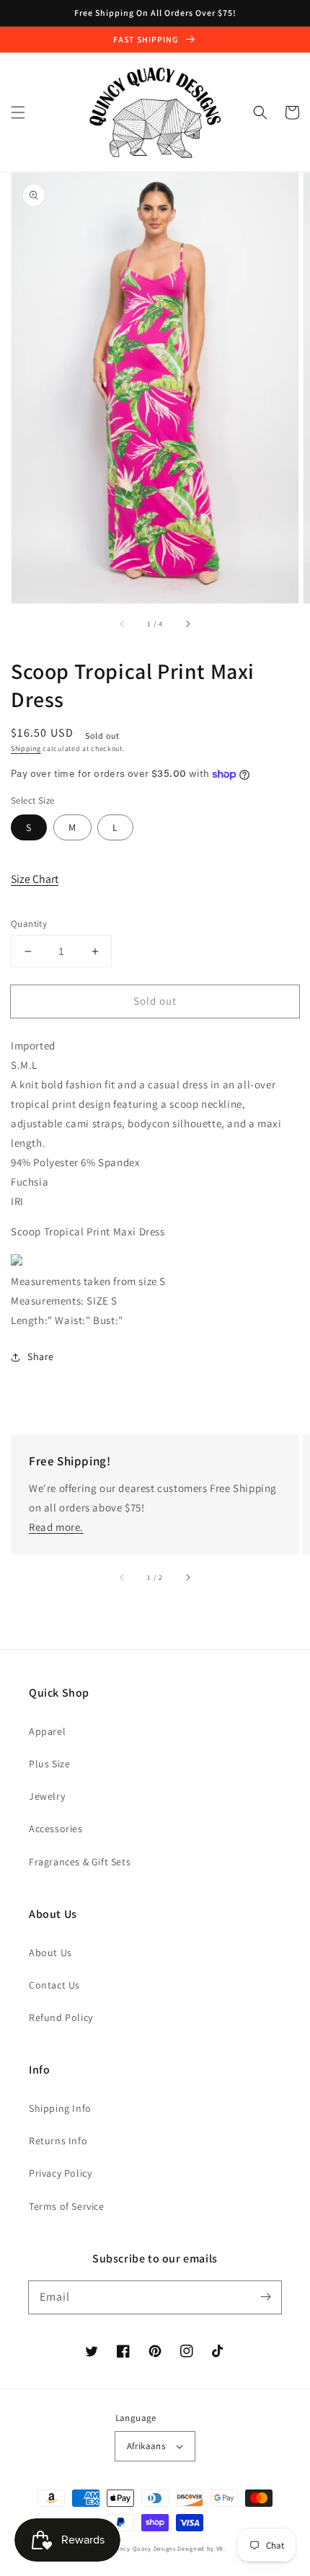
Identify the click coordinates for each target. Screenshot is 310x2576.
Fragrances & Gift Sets (80, 1862)
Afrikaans (146, 2446)
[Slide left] (123, 623)
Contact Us (54, 1985)
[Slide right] (187, 623)
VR (220, 2548)
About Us (50, 1953)
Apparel (47, 1731)
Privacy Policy (60, 2173)
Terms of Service (67, 2206)
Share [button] (41, 1356)
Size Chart (35, 879)
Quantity (29, 924)
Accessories (56, 1829)
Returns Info (58, 2141)
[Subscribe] (265, 2297)
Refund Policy (61, 2017)
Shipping (26, 749)
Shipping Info (60, 2108)
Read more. (56, 1527)
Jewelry (47, 1796)
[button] (18, 112)
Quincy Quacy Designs (142, 2548)
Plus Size (49, 1764)
